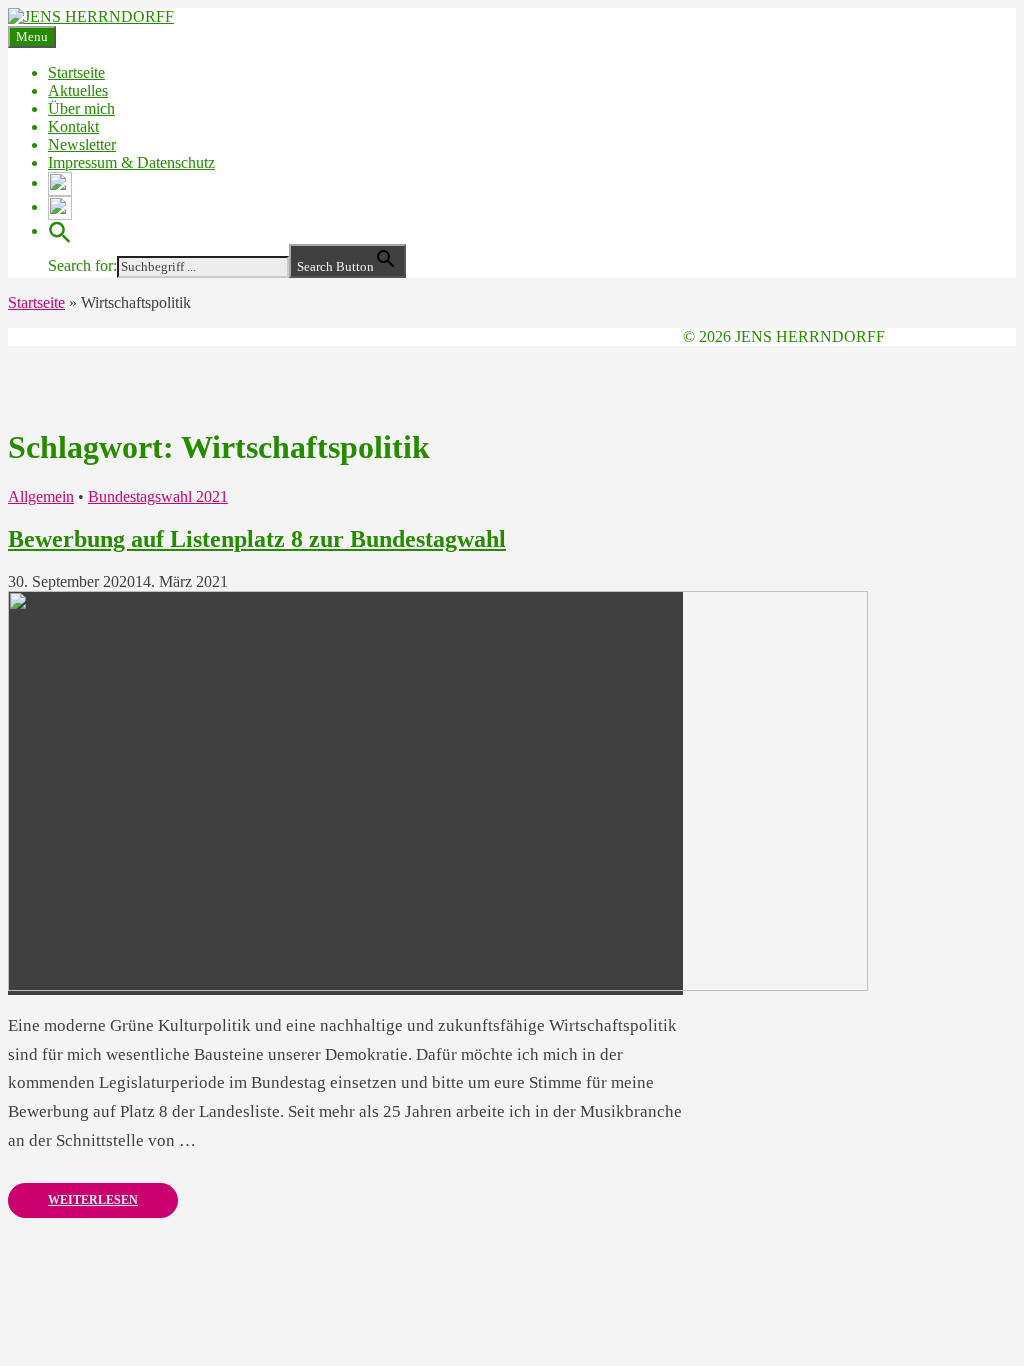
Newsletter (82, 144)
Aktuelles (78, 90)
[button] (60, 230)
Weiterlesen (93, 1200)
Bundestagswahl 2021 (158, 496)
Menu (32, 36)
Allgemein (41, 496)
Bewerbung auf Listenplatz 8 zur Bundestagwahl (257, 539)
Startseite (76, 72)
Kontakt (73, 126)
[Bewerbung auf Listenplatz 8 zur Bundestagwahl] (438, 985)
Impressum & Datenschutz (131, 162)
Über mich (81, 108)
